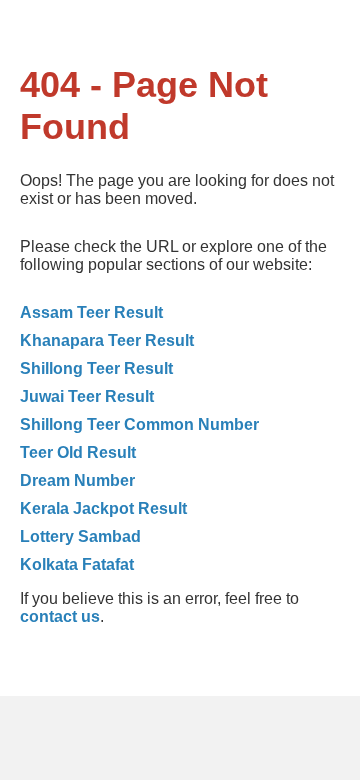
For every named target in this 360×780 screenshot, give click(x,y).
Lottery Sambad (80, 536)
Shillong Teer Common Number (139, 424)
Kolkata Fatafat (77, 564)
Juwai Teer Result (87, 396)
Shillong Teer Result (96, 368)
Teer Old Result (78, 452)
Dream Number (77, 480)
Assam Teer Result (91, 312)
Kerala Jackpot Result (103, 508)
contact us (60, 616)
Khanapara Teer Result (107, 340)
